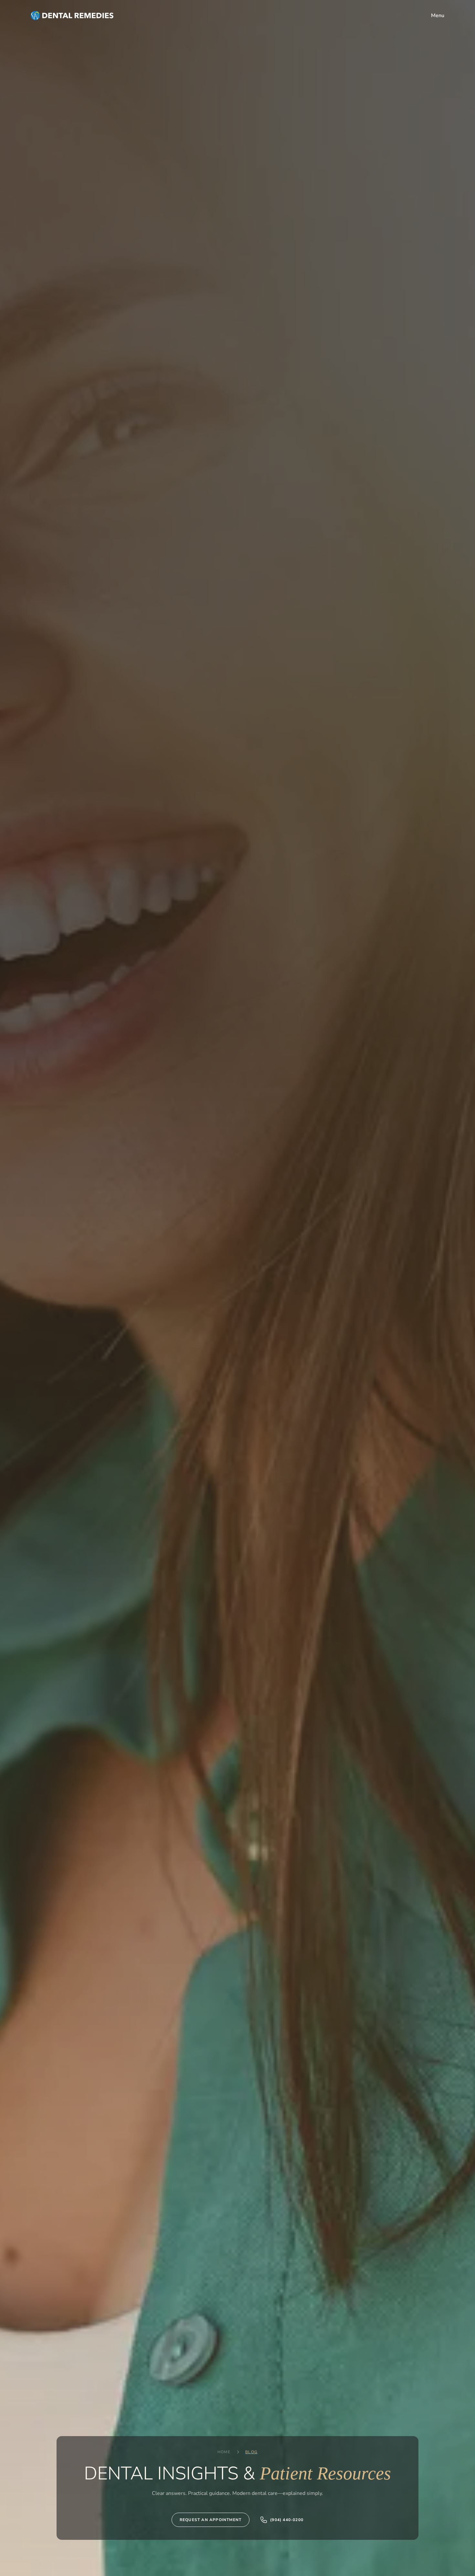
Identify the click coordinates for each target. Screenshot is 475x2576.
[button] (438, 16)
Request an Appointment (211, 2520)
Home (224, 2452)
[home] (72, 16)
